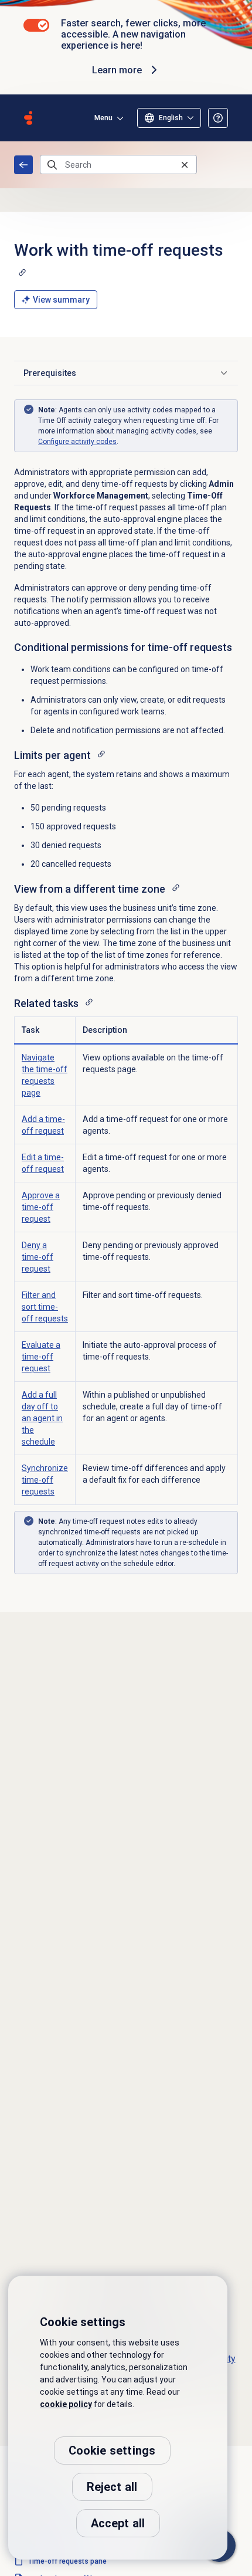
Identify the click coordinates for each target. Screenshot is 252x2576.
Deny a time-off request (38, 1257)
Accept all (118, 2523)
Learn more (117, 70)
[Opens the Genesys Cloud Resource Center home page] (28, 118)
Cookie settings (112, 2450)
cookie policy (66, 2404)
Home (23, 165)
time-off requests (45, 1307)
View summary (61, 300)
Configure (77, 442)
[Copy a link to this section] (22, 272)
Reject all (112, 2487)
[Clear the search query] (185, 165)
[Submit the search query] (52, 165)
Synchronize (45, 1480)
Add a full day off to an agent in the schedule (42, 1418)
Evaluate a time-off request (41, 1357)
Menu (103, 118)
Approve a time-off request (41, 1207)
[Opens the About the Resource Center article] (218, 118)
